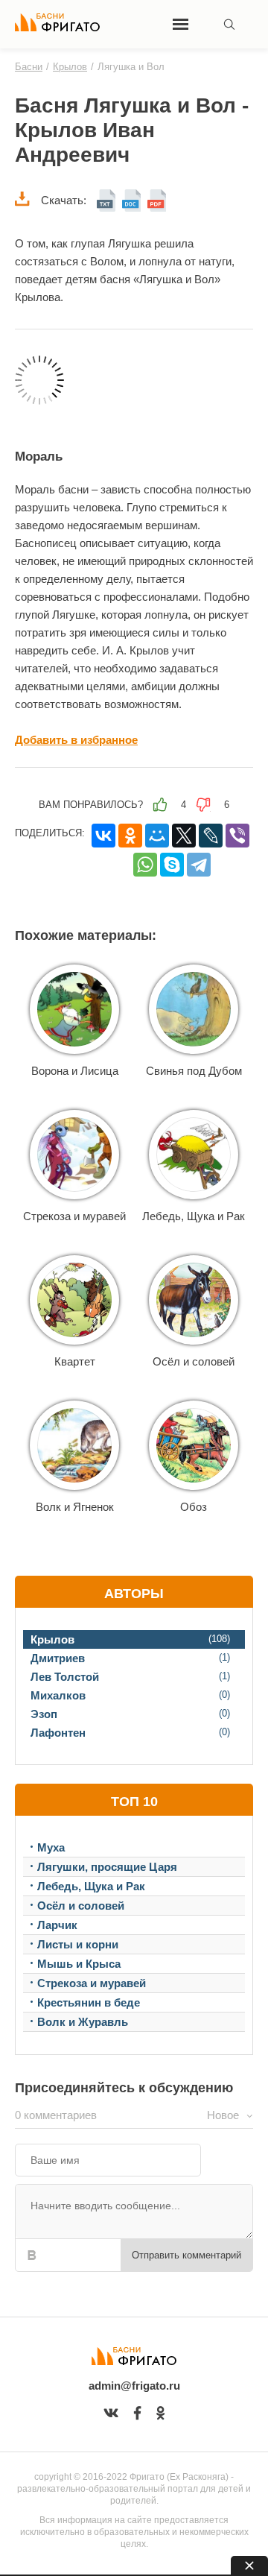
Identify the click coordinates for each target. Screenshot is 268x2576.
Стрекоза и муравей (74, 1216)
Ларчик (57, 1925)
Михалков (58, 1695)
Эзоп (44, 1714)
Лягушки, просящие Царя (107, 1867)
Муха (51, 1847)
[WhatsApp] (145, 865)
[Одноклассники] (130, 836)
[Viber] (237, 836)
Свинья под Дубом (194, 1071)
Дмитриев (58, 1658)
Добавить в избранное (76, 740)
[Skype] (172, 865)
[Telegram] (199, 865)
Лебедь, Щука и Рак (194, 1216)
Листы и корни (78, 1944)
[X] (184, 836)
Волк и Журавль (83, 2022)
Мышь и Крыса (79, 1964)
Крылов (52, 1639)
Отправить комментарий (186, 2255)
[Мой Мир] (157, 836)
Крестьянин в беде (89, 2002)
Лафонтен (58, 1733)
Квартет (75, 1361)
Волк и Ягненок (75, 1507)
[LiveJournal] (211, 836)
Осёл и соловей (194, 1361)
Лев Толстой (65, 1677)
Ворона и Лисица (75, 1071)
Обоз (194, 1507)
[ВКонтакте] (103, 836)
